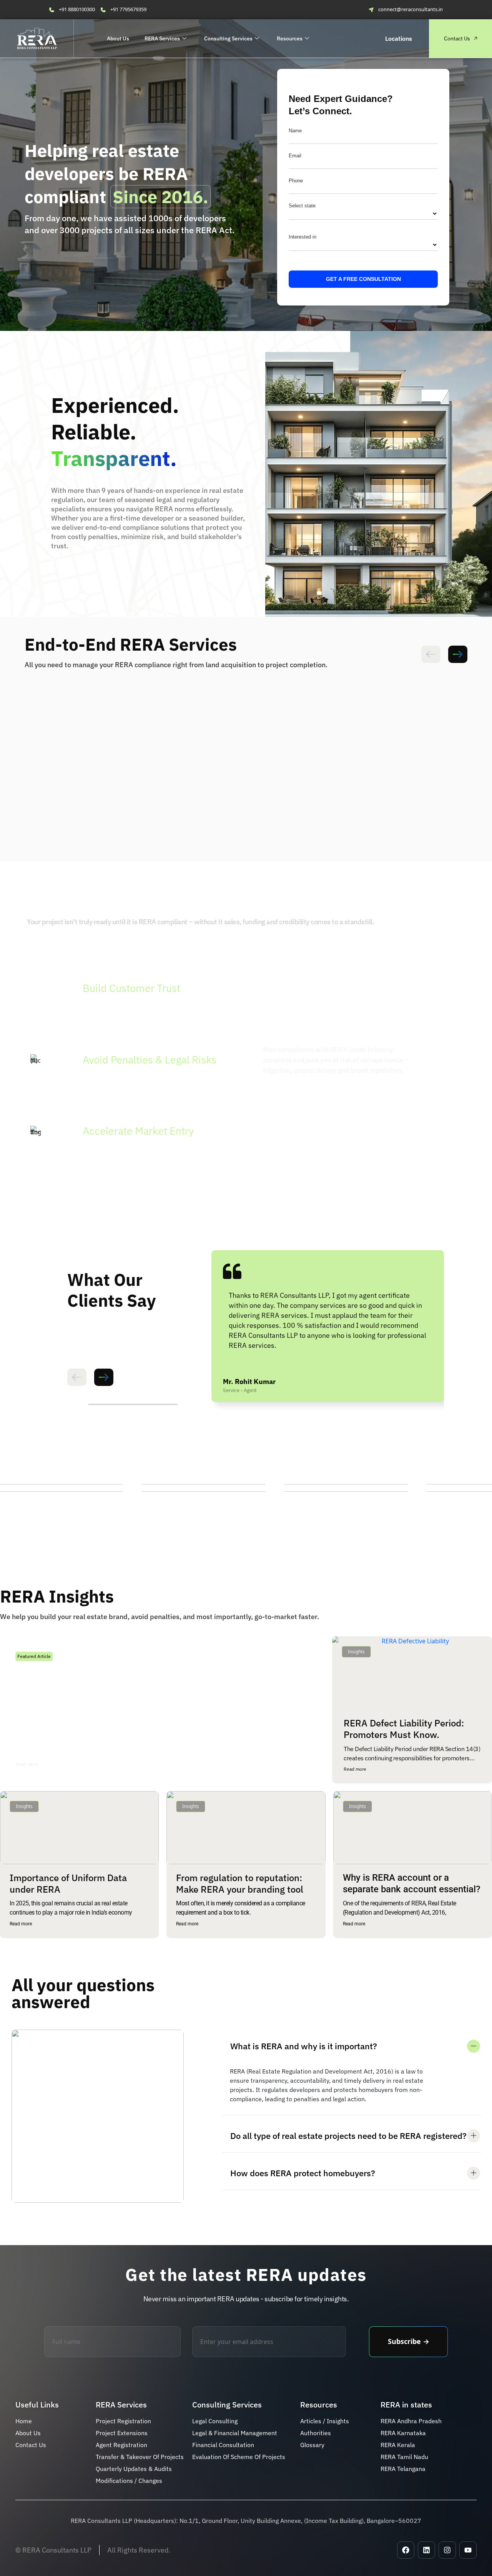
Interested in (303, 237)
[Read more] (47, 1764)
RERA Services (162, 38)
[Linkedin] (426, 2550)
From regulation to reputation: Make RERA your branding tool (240, 1883)
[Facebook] (406, 2550)
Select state (302, 206)
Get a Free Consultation (363, 279)
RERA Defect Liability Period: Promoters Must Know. (404, 1729)
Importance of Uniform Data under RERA (68, 1883)
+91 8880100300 (77, 9)
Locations (399, 38)
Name (295, 131)
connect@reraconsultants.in (411, 9)
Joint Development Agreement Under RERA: (108, 1712)
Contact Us (457, 38)
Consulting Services (228, 38)
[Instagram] (447, 2550)
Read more (27, 1764)
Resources (290, 38)
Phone (296, 181)
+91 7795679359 (128, 9)
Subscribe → (409, 2341)
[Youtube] (468, 2550)
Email (295, 156)
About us (118, 38)
